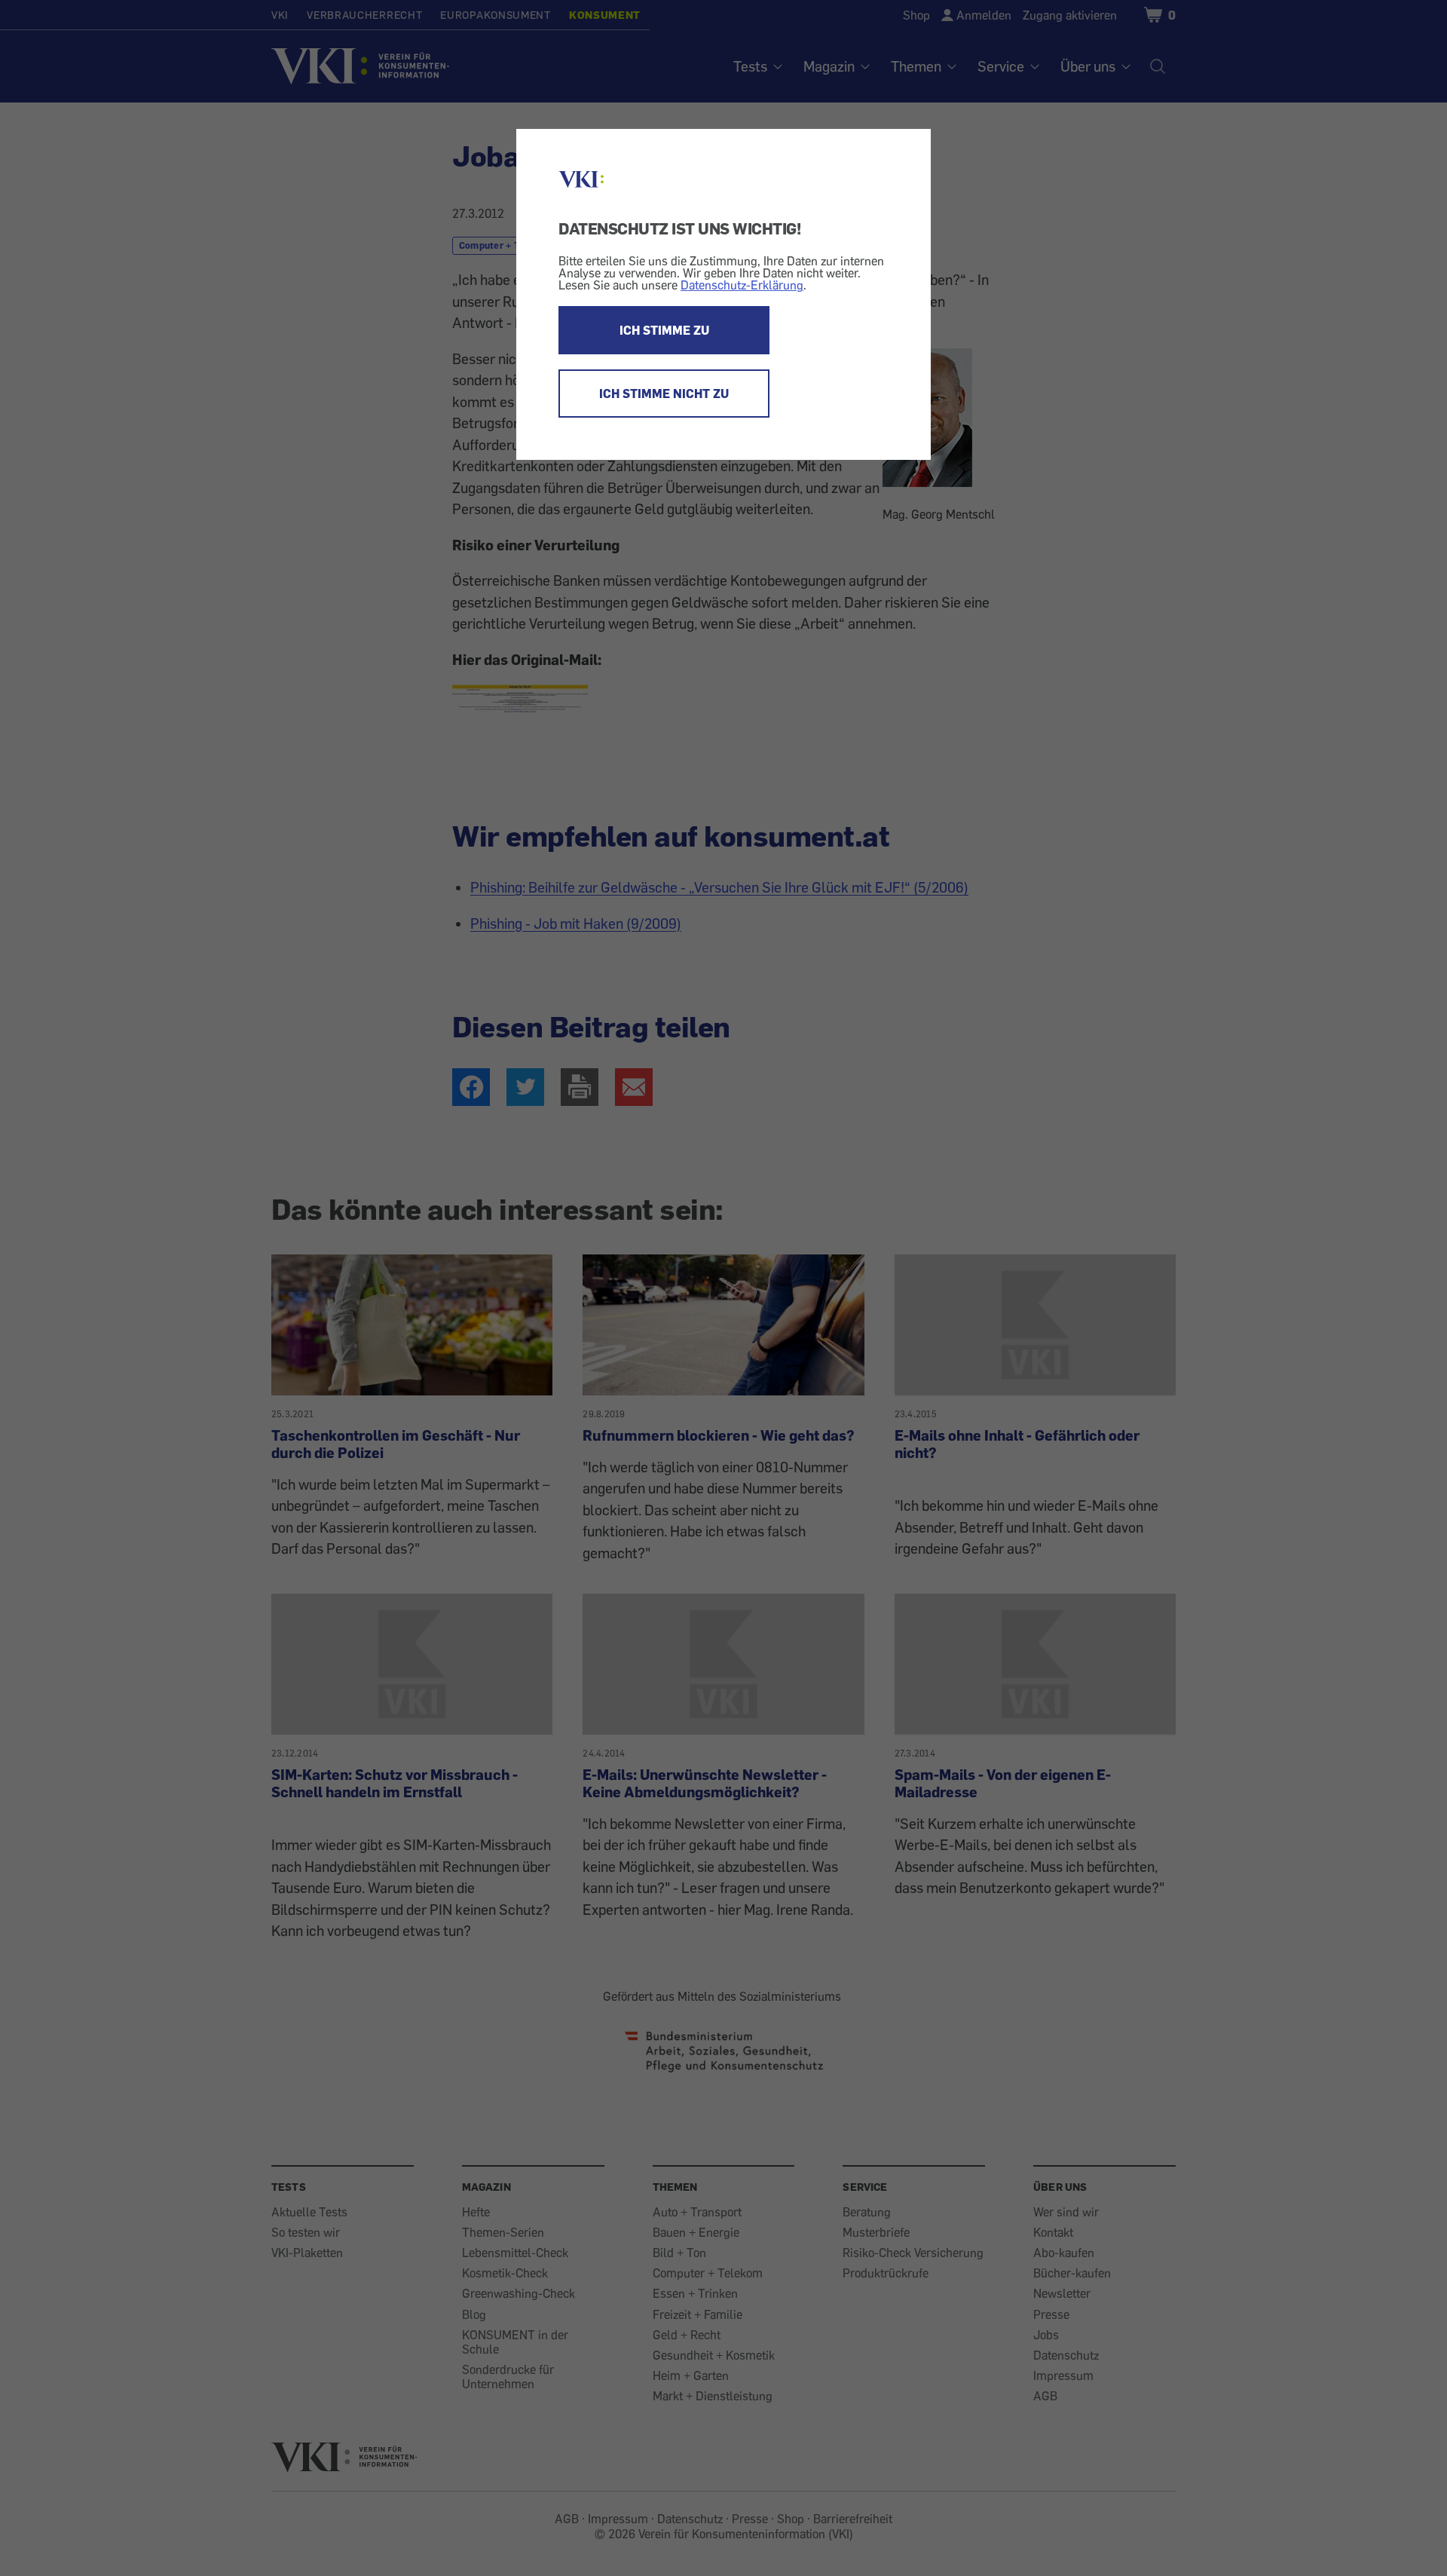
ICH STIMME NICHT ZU (664, 394)
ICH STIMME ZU (664, 330)
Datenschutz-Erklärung (742, 285)
